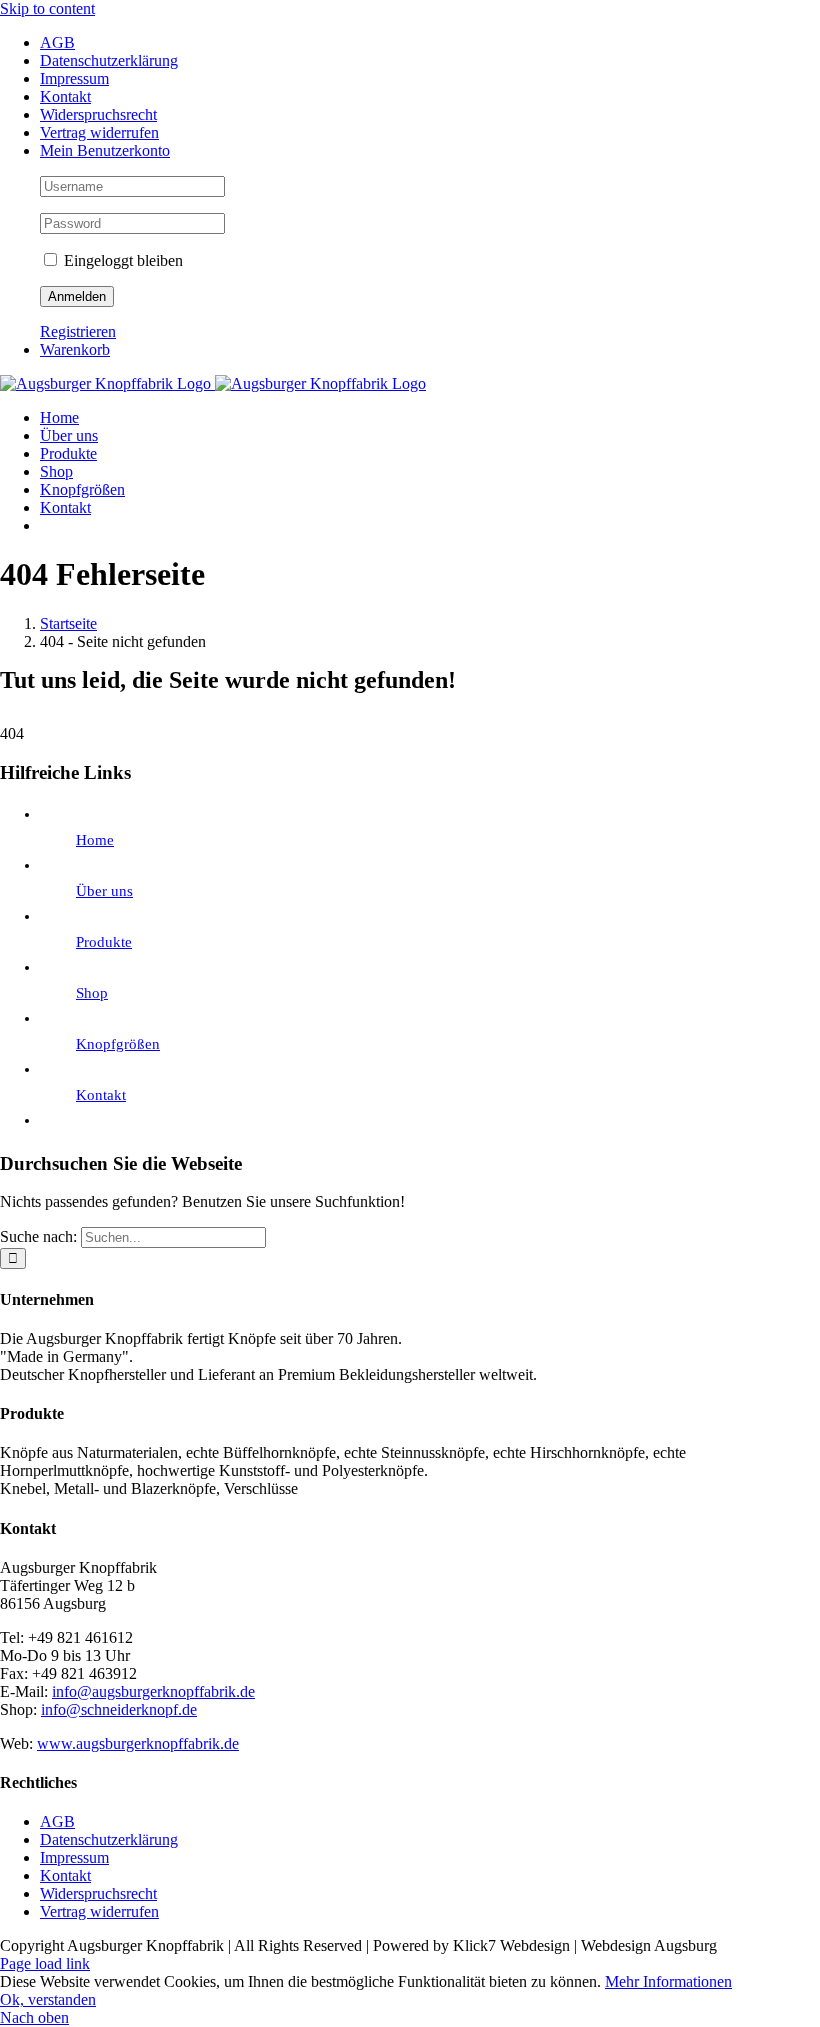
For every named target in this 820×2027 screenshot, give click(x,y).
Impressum (74, 1857)
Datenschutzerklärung (109, 1839)
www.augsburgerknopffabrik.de (138, 1743)
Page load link (45, 1963)
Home (95, 840)
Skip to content (47, 8)
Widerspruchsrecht (98, 1893)
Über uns (104, 891)
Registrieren (78, 331)
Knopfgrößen (118, 1044)
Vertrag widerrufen (99, 1911)
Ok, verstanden (48, 1999)
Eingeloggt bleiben (121, 260)
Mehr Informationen (668, 1981)
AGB (57, 1821)
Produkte (104, 942)
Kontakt (101, 1095)
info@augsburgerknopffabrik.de (153, 1691)
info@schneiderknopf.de (119, 1709)
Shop (92, 993)
